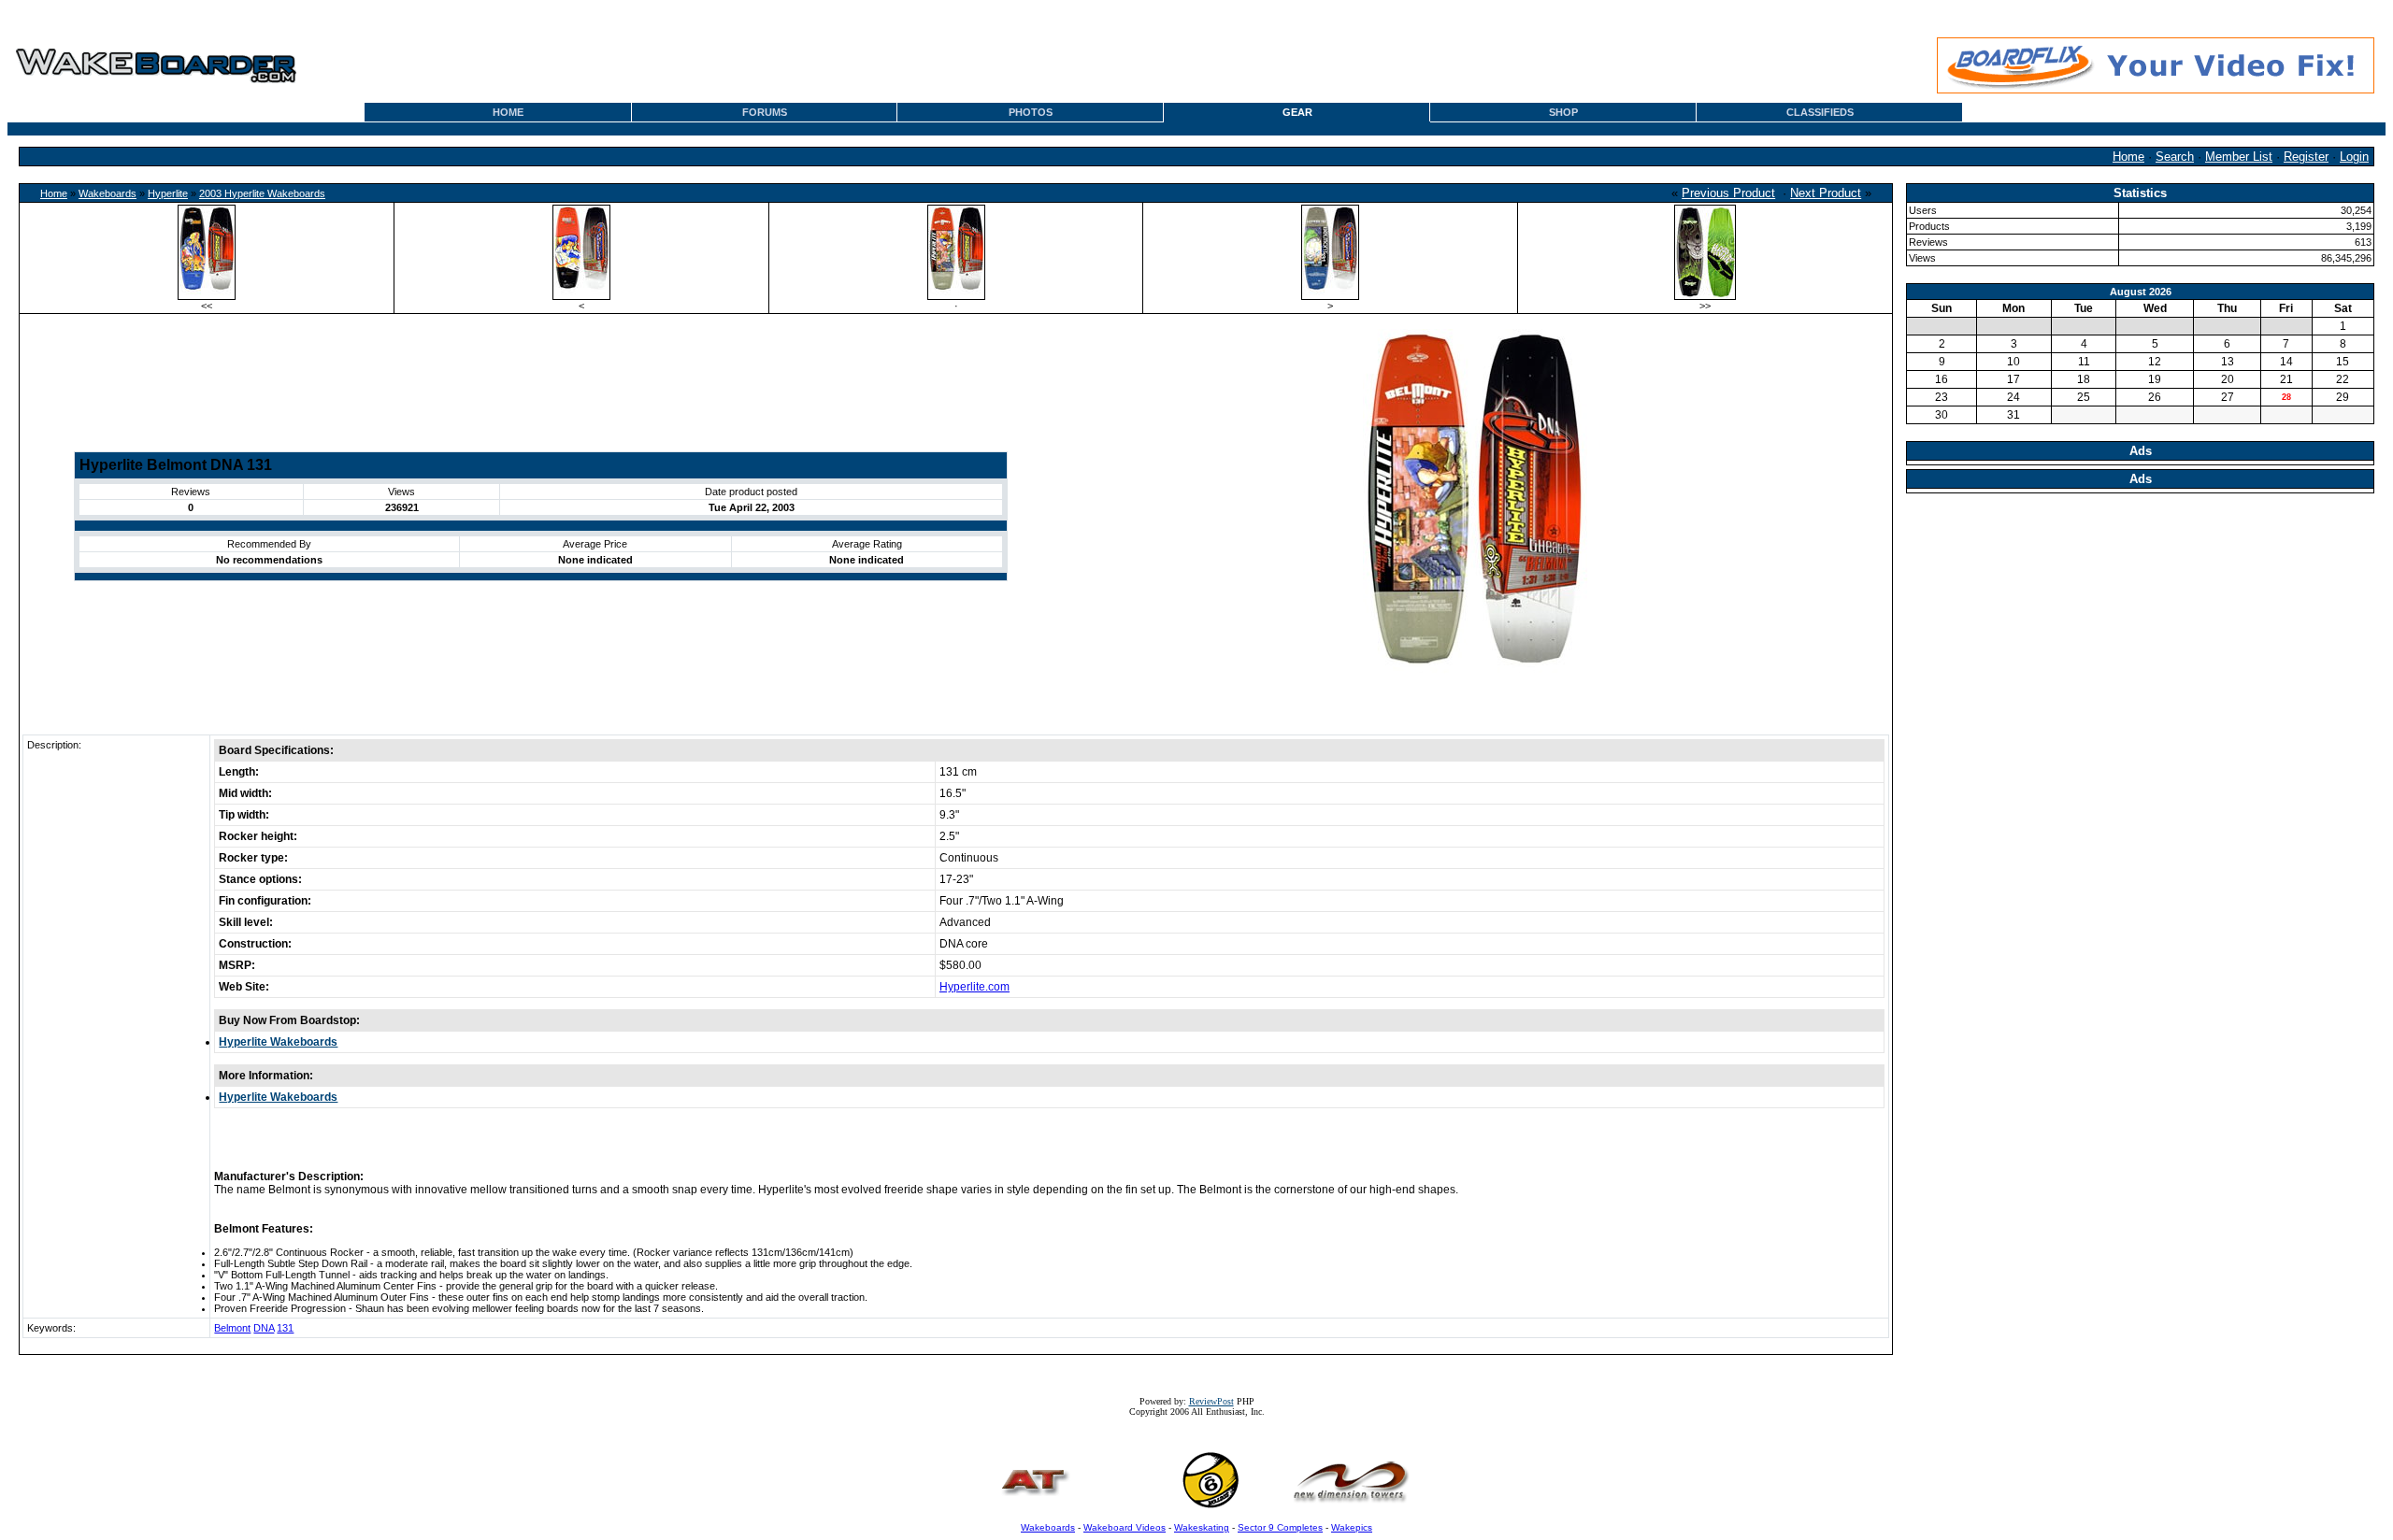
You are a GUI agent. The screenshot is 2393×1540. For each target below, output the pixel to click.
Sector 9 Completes (1280, 1527)
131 (285, 1328)
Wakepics (1352, 1527)
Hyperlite (168, 193)
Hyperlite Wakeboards (278, 1042)
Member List (2239, 157)
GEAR (1297, 112)
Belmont (232, 1328)
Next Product (1826, 193)
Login (2354, 157)
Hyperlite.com (974, 987)
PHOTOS (1031, 112)
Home (2128, 157)
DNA (264, 1328)
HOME (508, 112)
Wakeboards (107, 193)
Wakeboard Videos (1125, 1527)
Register (2306, 157)
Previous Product (1728, 193)
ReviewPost (1211, 1401)
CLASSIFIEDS (1820, 112)
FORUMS (765, 112)
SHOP (1563, 112)
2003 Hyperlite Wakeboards (262, 193)
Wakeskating (1202, 1527)
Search (2175, 157)
